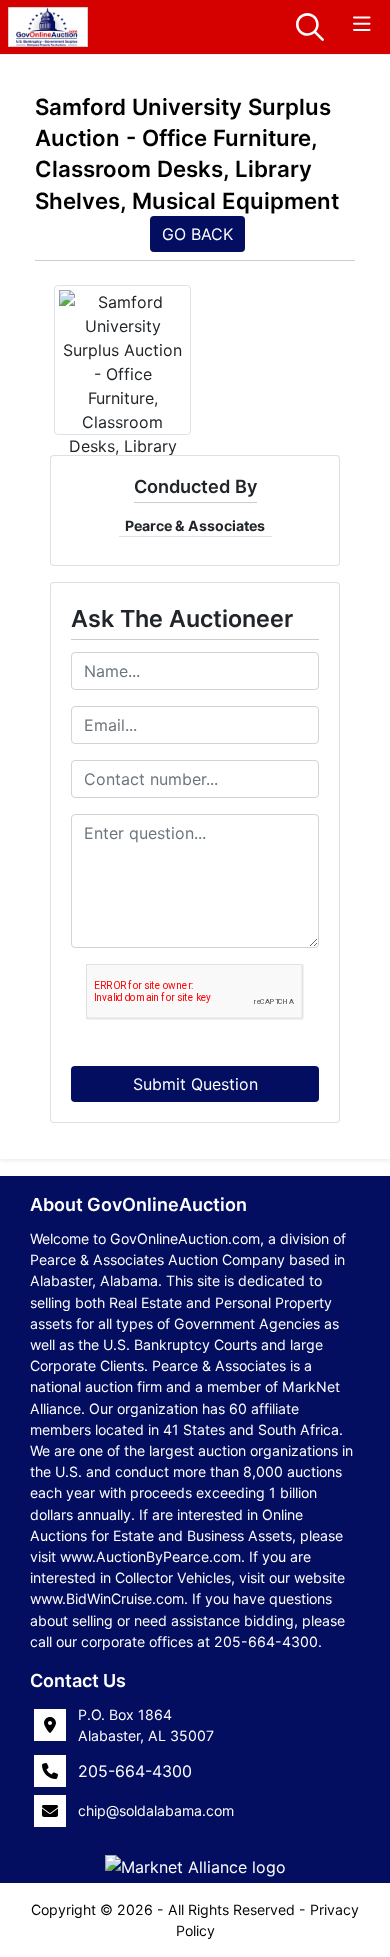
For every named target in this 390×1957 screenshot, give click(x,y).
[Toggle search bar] (310, 27)
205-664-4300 (135, 1771)
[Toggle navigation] (362, 24)
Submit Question (195, 1084)
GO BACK (197, 234)
